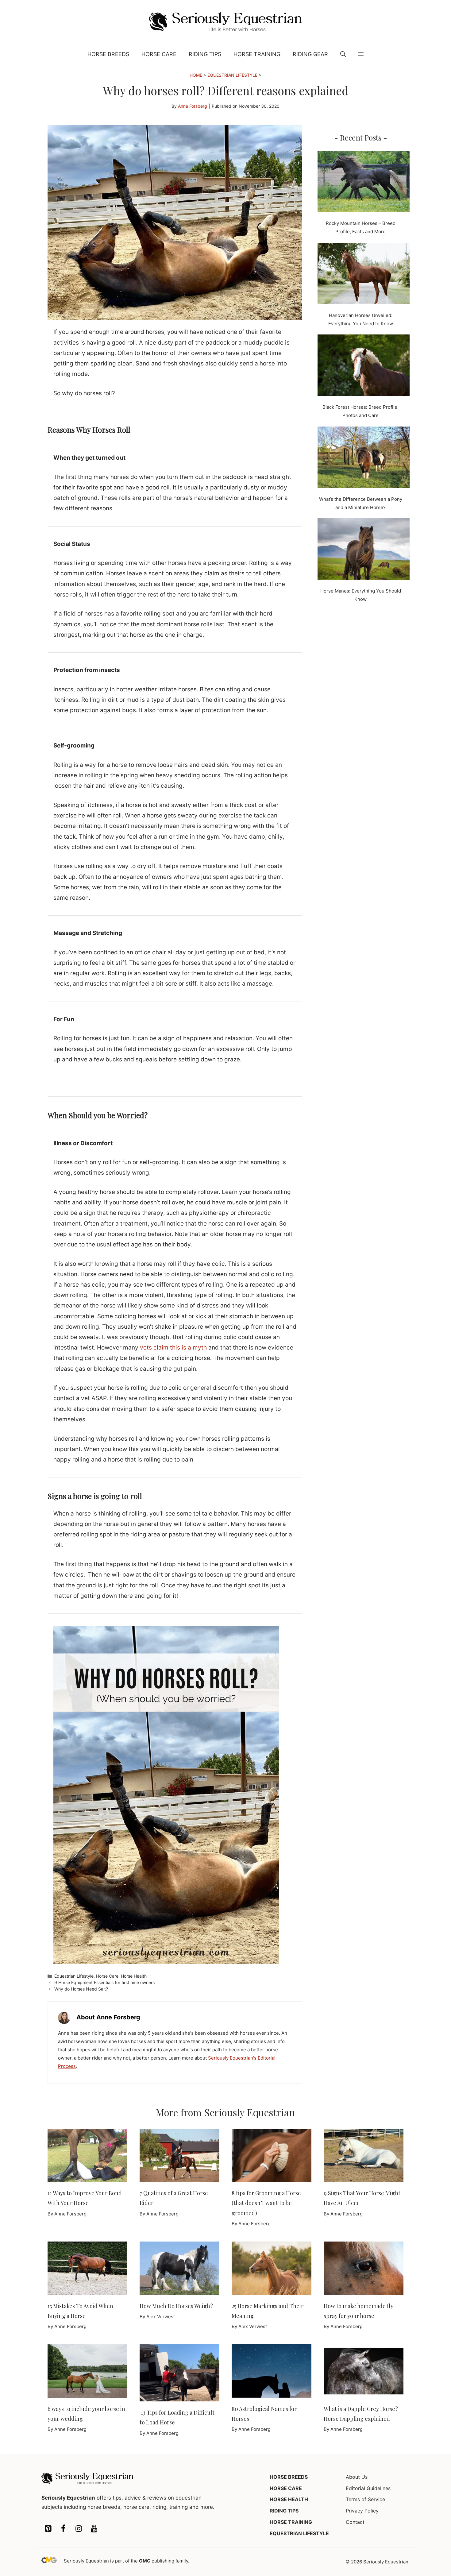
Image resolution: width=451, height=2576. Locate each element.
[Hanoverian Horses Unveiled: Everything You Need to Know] (364, 275)
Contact (355, 2522)
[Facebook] (63, 2529)
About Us (357, 2477)
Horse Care (159, 54)
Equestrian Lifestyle (232, 75)
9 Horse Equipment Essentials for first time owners (104, 1982)
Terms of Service (365, 2499)
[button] (343, 54)
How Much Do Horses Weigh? (176, 2306)
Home (196, 75)
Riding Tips (205, 54)
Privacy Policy (362, 2511)
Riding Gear (310, 54)
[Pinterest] (48, 2529)
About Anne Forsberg (108, 2017)
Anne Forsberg (193, 106)
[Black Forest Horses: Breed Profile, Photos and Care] (364, 366)
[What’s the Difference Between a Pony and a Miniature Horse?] (364, 458)
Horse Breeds (108, 54)
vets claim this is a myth (173, 1348)
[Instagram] (79, 2529)
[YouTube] (94, 2529)
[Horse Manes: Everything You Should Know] (364, 550)
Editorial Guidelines (368, 2488)
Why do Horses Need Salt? (81, 1989)
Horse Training (257, 54)
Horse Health (134, 1976)
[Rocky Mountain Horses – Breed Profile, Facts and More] (364, 183)
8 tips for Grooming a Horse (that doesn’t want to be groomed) (266, 2203)
